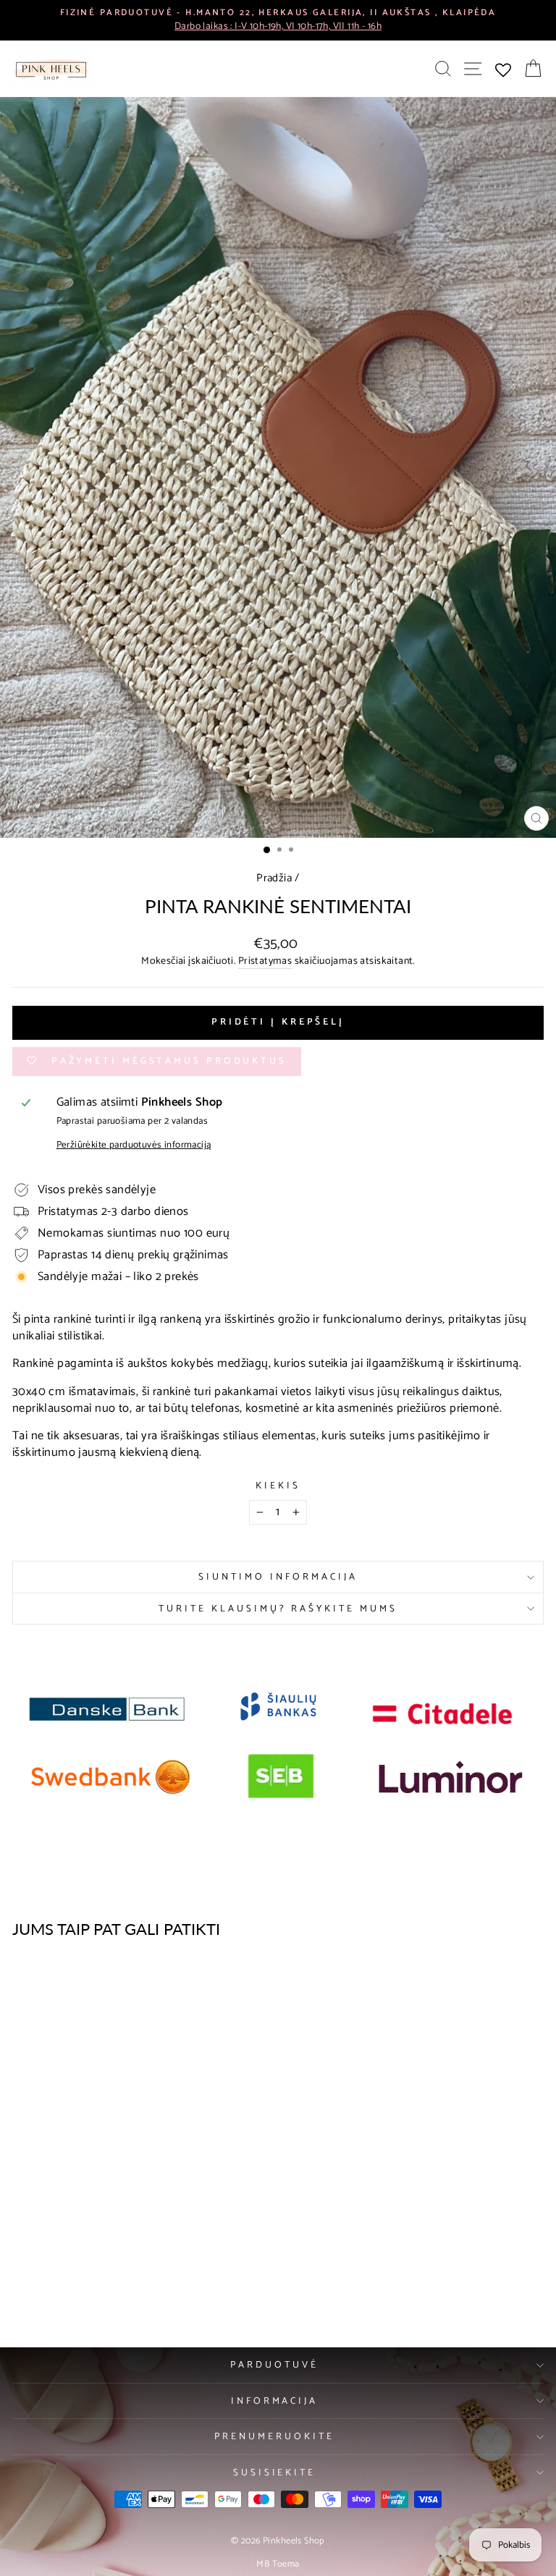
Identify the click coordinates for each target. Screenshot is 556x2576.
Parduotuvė (274, 2365)
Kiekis (278, 1486)
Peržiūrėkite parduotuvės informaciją (134, 1145)
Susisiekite (275, 2473)
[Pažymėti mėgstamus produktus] (199, 1978)
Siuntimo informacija (278, 1577)
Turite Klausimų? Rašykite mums (278, 1609)
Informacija (275, 2401)
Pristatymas (265, 962)
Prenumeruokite (274, 2436)
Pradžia (274, 878)
